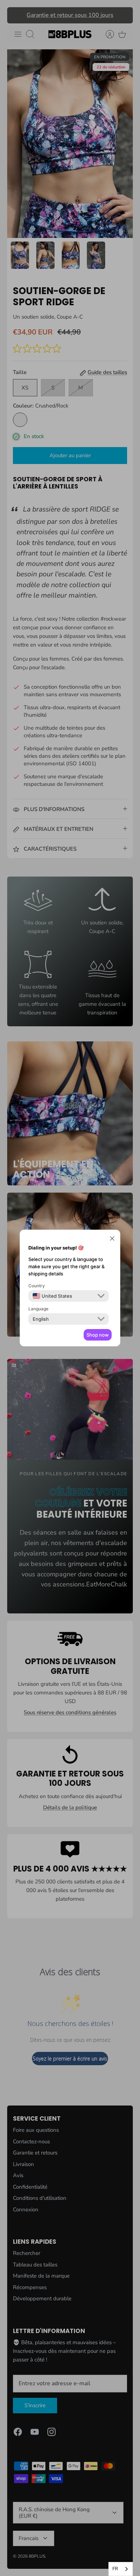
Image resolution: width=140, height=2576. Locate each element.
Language (38, 1309)
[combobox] (121, 2569)
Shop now (98, 1335)
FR (115, 2569)
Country (37, 1286)
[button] (112, 1239)
